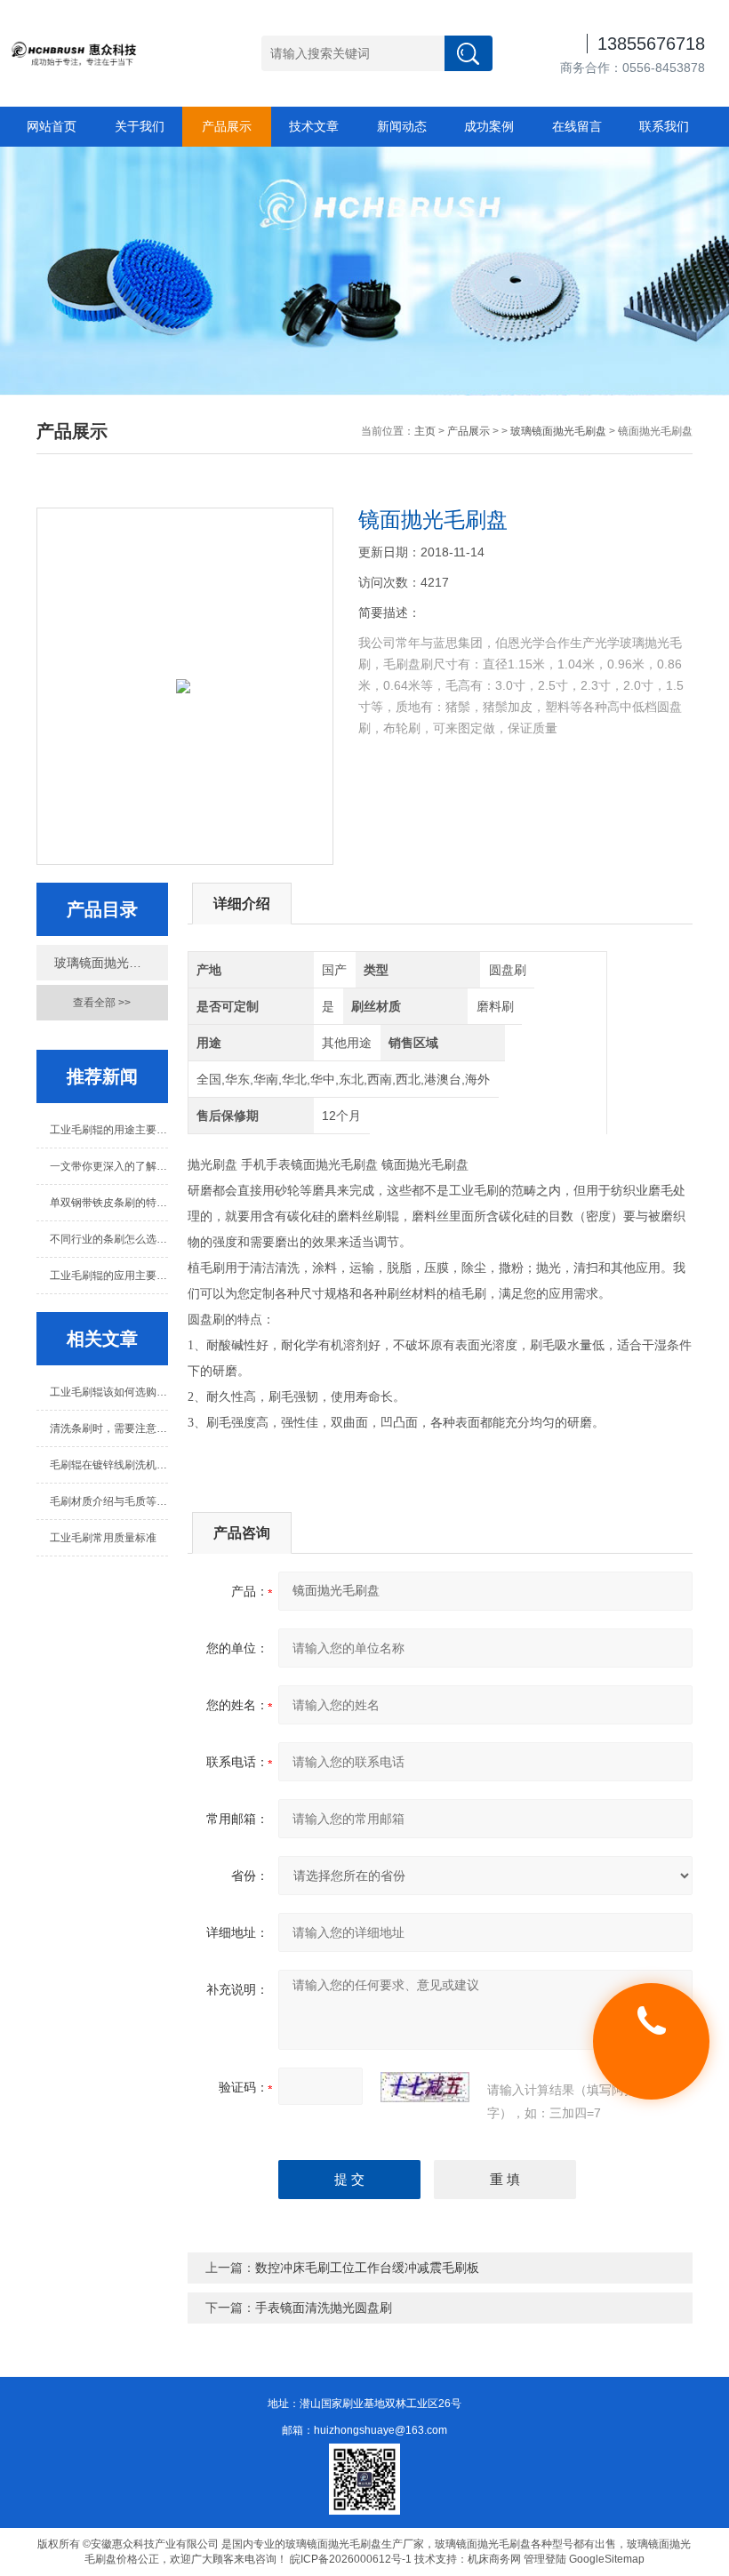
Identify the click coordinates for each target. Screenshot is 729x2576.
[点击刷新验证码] (425, 2087)
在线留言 (577, 126)
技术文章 (314, 126)
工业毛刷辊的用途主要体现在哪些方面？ (109, 1130)
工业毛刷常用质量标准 (103, 1538)
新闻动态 (402, 126)
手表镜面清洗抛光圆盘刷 (324, 2308)
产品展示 (227, 126)
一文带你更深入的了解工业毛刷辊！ (109, 1166)
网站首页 (52, 126)
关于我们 (140, 126)
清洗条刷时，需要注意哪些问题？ (109, 1428)
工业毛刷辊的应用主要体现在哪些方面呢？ (109, 1276)
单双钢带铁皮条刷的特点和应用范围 (109, 1203)
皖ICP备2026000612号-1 (351, 2559)
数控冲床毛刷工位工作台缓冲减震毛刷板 (367, 2268)
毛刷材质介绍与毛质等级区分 (109, 1501)
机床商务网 (494, 2559)
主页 (425, 431)
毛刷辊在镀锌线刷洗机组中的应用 (109, 1465)
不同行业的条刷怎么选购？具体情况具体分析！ (109, 1239)
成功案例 (489, 126)
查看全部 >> (102, 1003)
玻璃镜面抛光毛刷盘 (558, 431)
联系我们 (664, 126)
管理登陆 (545, 2559)
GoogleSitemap (607, 2559)
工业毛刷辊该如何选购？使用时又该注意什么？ (109, 1392)
